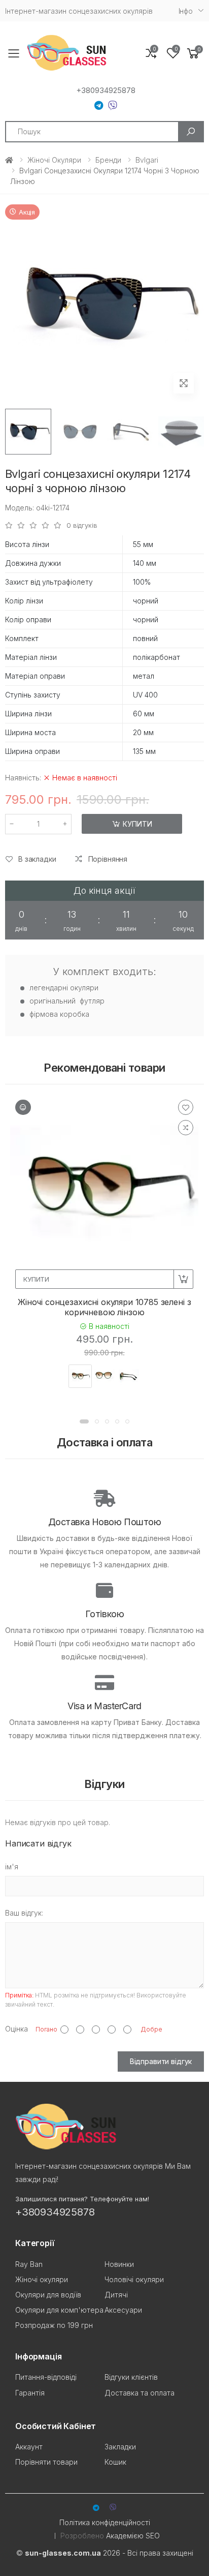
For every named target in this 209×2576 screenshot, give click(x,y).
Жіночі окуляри (54, 160)
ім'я (12, 1867)
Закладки (120, 2447)
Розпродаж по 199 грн (54, 2325)
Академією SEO (133, 2536)
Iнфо (186, 11)
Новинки (119, 2264)
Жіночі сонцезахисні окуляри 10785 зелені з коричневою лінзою (104, 1307)
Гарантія (30, 2393)
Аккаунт (29, 2447)
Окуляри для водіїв (48, 2295)
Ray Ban (29, 2264)
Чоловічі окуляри (134, 2279)
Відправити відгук (161, 2061)
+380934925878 (106, 90)
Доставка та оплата (140, 2393)
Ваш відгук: (24, 1913)
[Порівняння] (186, 1128)
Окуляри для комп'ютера (59, 2310)
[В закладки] (186, 1107)
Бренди (108, 160)
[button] (193, 54)
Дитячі (116, 2295)
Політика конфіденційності (105, 2522)
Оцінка (16, 2029)
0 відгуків (82, 525)
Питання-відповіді (46, 2377)
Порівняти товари (46, 2462)
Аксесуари (123, 2310)
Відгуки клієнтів (131, 2377)
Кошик (115, 2462)
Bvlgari (147, 160)
